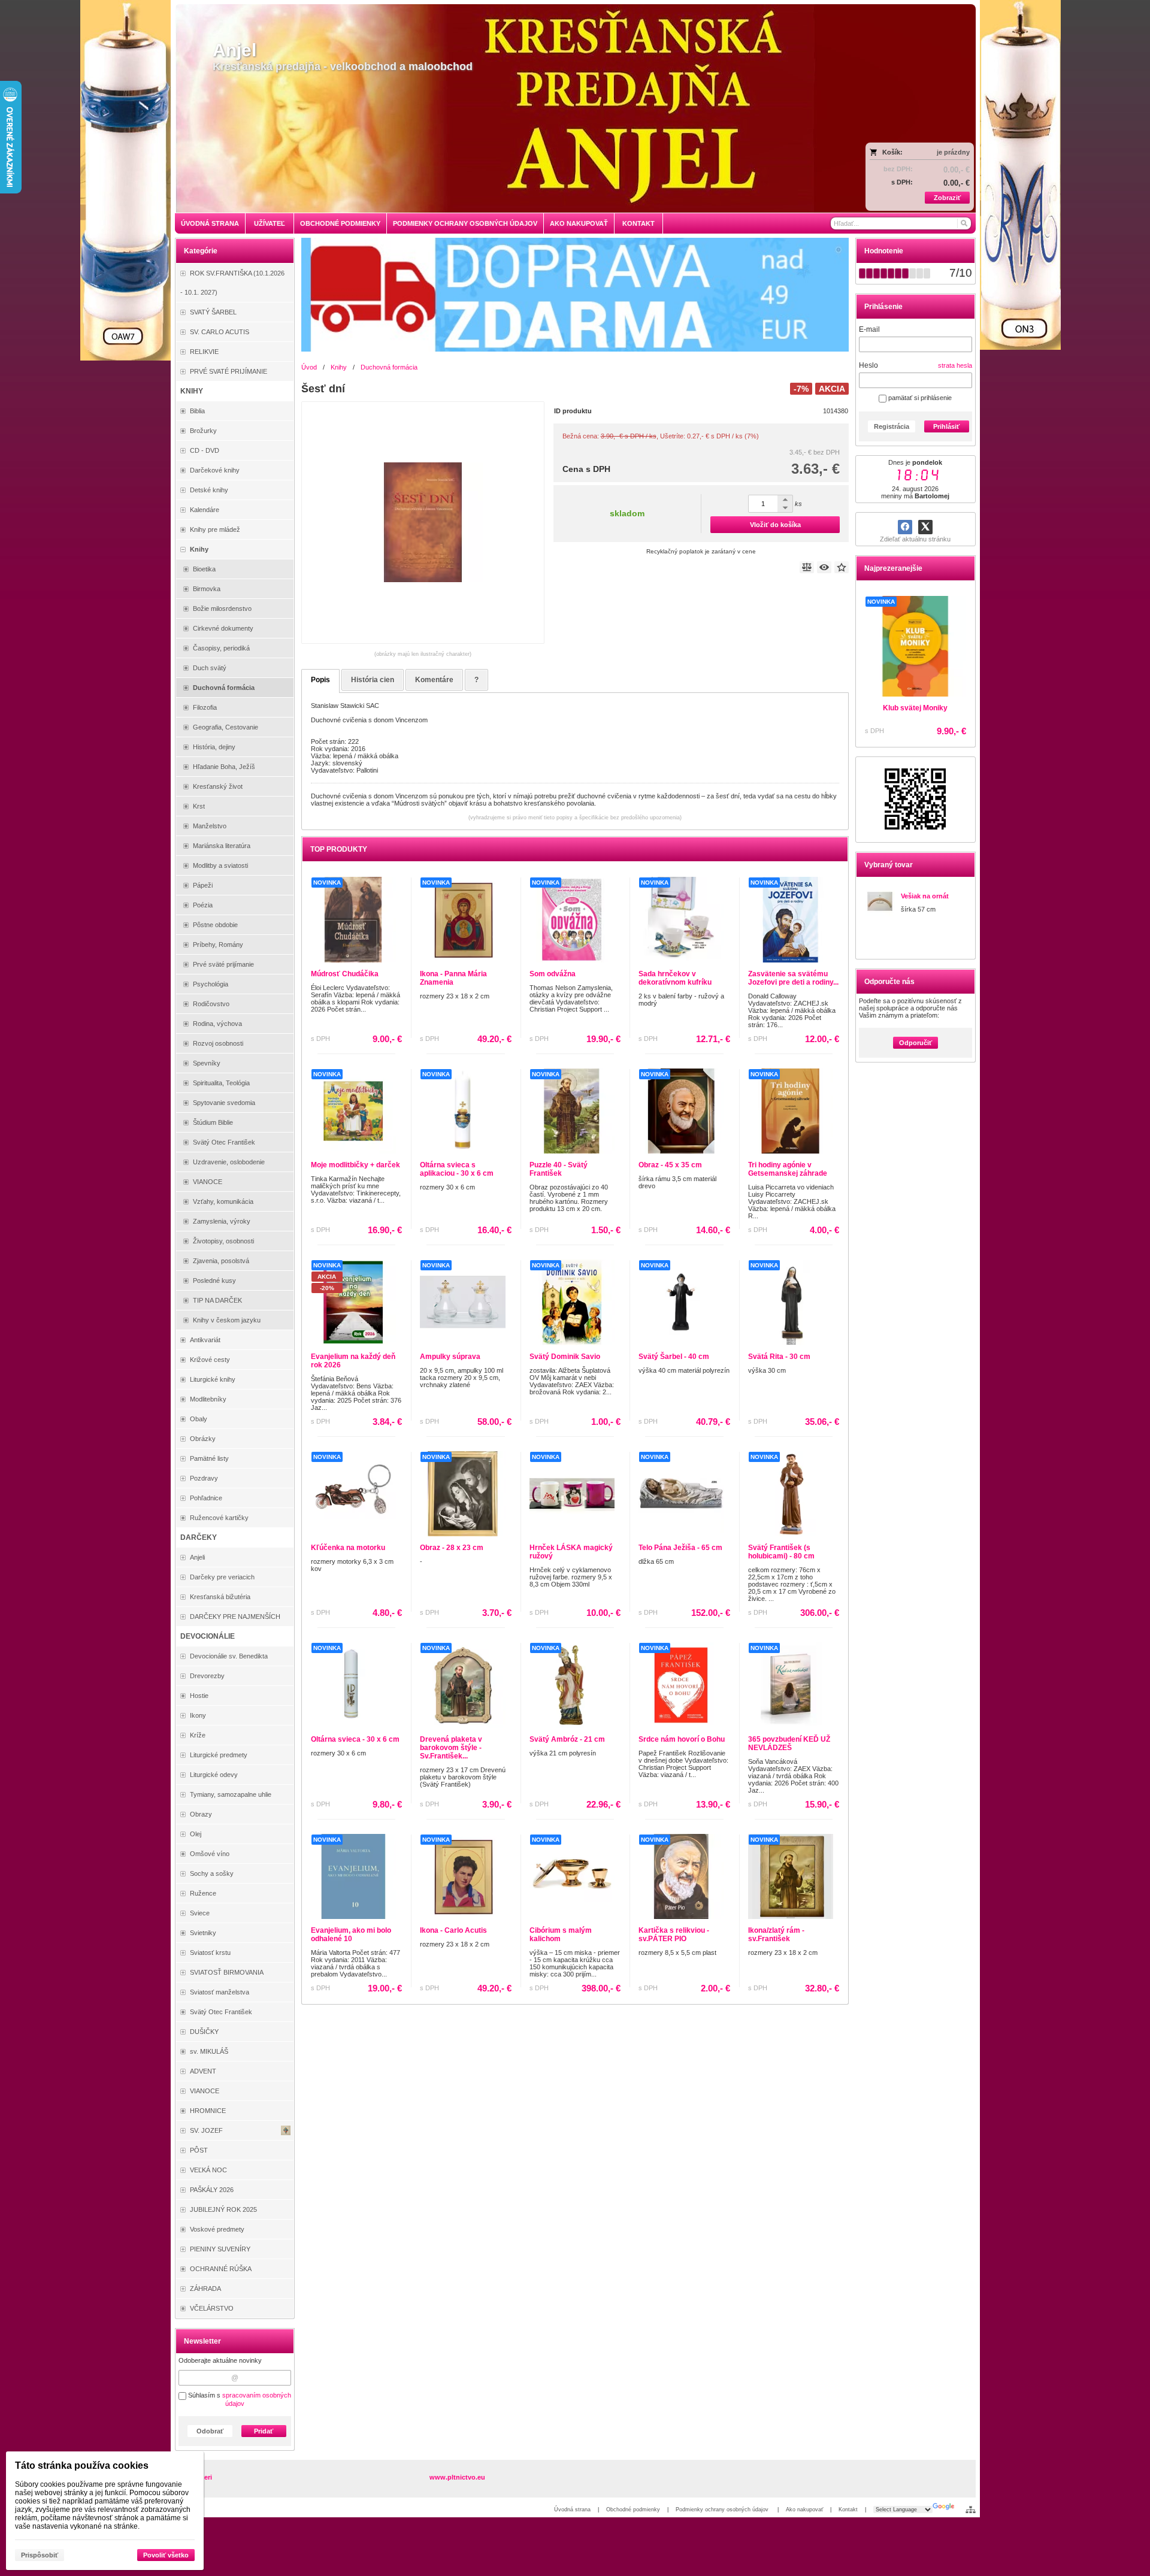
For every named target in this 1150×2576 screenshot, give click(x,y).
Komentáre (434, 680)
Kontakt (848, 2510)
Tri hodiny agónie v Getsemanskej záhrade (788, 1169)
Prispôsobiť (40, 2555)
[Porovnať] (807, 567)
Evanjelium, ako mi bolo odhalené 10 (351, 1935)
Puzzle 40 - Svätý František (559, 1169)
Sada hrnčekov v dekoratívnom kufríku (675, 978)
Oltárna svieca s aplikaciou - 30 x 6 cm (457, 1169)
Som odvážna (553, 974)
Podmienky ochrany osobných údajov (723, 2510)
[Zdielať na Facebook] (905, 527)
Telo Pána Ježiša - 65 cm (680, 1548)
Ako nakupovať (804, 2510)
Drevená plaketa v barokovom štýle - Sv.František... (451, 1748)
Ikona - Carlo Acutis (453, 1930)
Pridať (264, 2431)
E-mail (869, 329)
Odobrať (210, 2431)
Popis (320, 680)
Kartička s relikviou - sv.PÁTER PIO (674, 1935)
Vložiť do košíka (775, 525)
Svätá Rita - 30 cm (779, 1357)
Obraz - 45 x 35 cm (670, 1165)
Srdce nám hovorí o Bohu (682, 1739)
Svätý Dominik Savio (565, 1357)
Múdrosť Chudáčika (345, 974)
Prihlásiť (946, 426)
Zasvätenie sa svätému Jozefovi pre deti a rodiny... (793, 978)
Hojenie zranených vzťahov (915, 708)
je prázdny (953, 152)
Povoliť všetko (166, 2555)
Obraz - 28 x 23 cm (452, 1548)
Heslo (868, 365)
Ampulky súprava (450, 1357)
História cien (373, 680)
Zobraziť (947, 198)
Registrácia (892, 426)
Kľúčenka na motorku (348, 1548)
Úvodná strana (572, 2510)
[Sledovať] (824, 567)
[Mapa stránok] (971, 2510)
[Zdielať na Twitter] (925, 527)
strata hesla (955, 365)
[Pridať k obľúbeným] (842, 567)
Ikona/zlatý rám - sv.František (776, 1935)
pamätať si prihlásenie (919, 398)
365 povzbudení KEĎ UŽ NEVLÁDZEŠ (789, 1743)
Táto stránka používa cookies (82, 2465)
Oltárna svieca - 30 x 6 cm (355, 1739)
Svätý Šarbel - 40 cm (674, 1357)
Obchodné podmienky (633, 2510)
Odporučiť (916, 1043)
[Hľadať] (963, 223)
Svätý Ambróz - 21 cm (567, 1739)
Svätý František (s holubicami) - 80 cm (781, 1552)
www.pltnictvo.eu (457, 2477)
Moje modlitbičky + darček (355, 1165)
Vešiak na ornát (925, 896)
